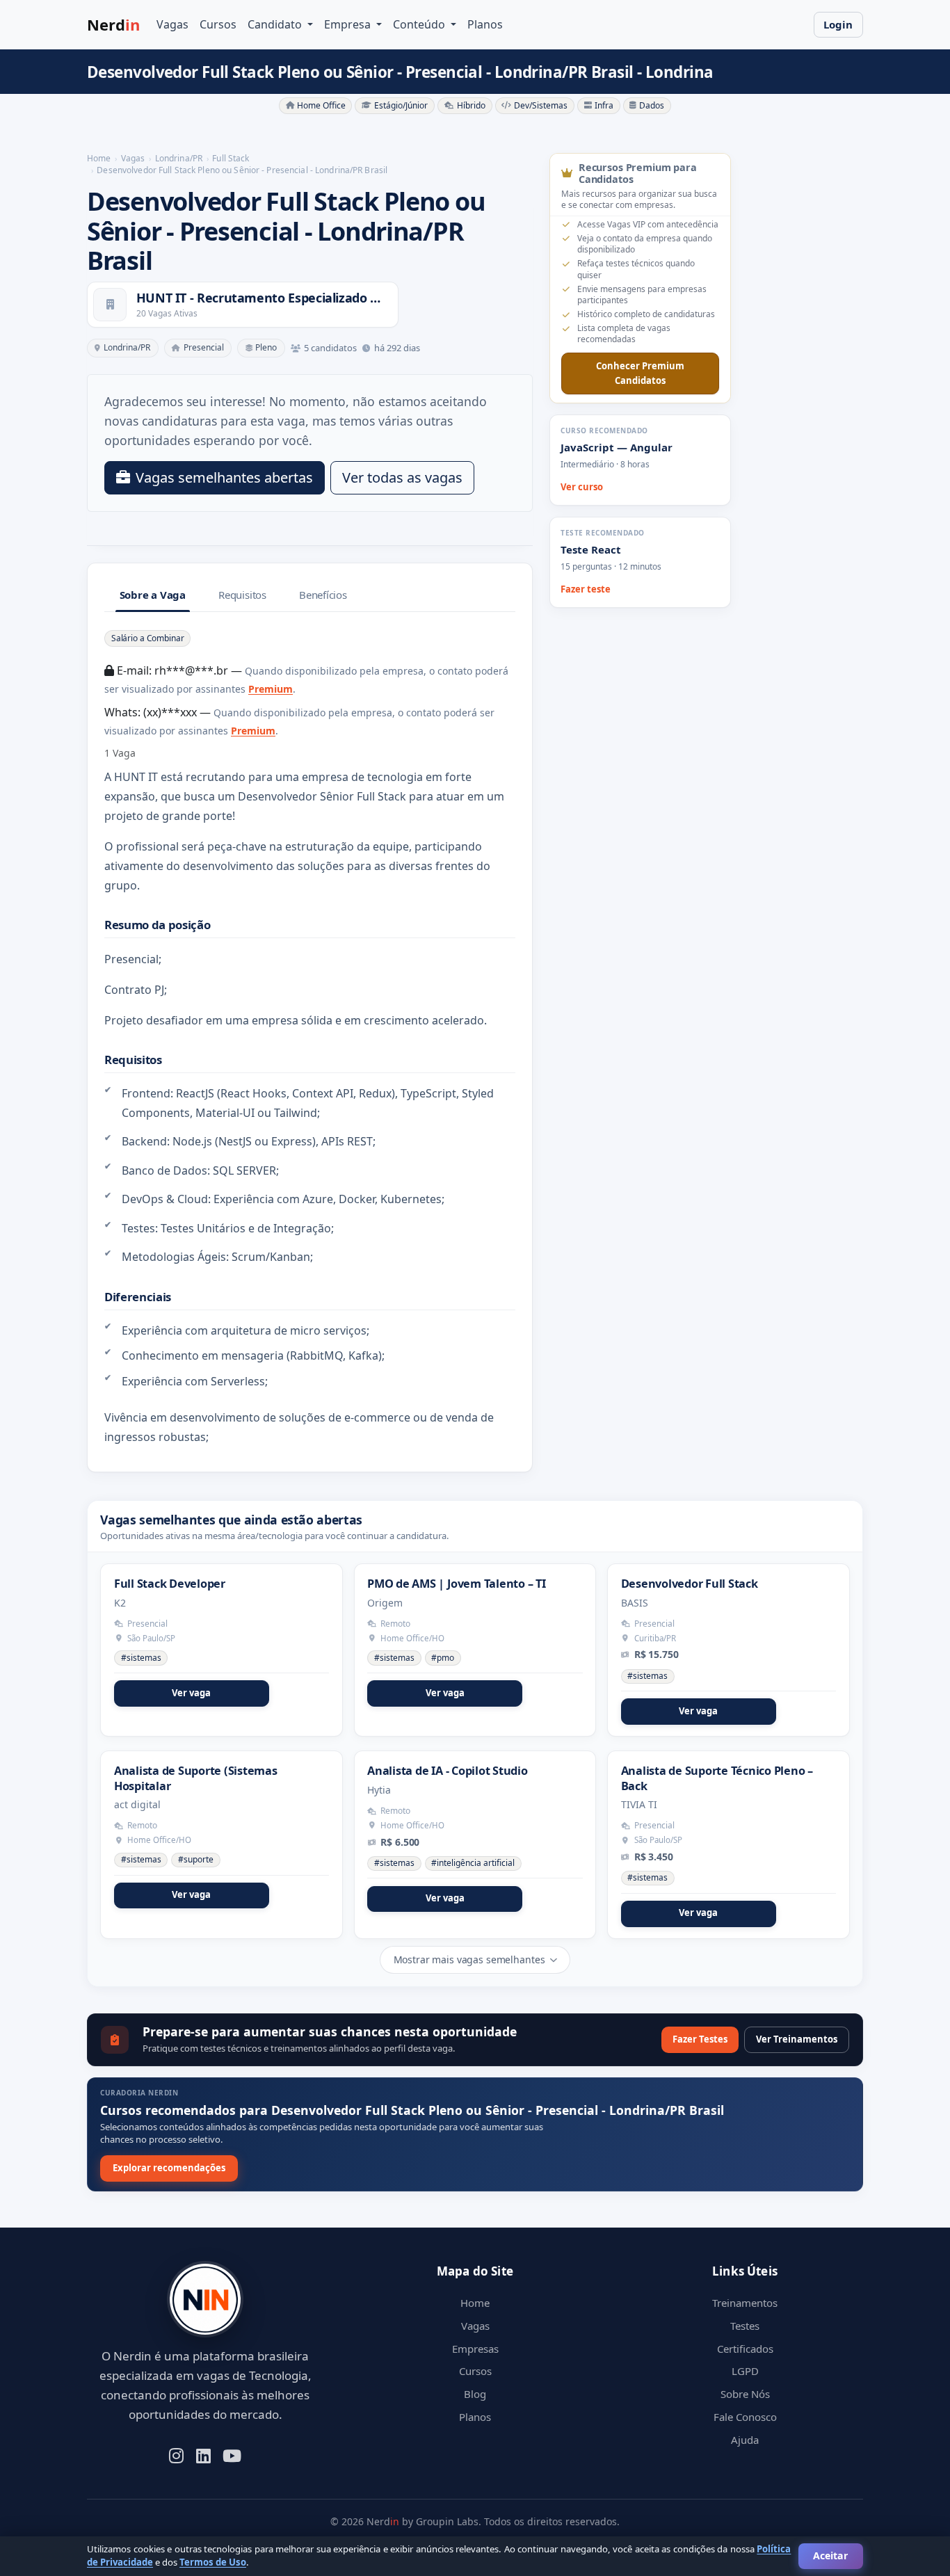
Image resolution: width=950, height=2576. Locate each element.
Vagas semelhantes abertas (224, 477)
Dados (652, 105)
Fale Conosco (745, 2417)
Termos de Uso (213, 2562)
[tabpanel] (310, 1038)
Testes (745, 2326)
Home (475, 2303)
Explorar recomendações (169, 2168)
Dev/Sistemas (541, 105)
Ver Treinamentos (797, 2039)
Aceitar (830, 2555)
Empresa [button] (349, 24)
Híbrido (471, 105)
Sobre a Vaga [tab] (153, 595)
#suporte (196, 1859)
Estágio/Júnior (401, 105)
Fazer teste (586, 589)
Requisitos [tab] (242, 595)
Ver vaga (191, 1693)
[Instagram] (176, 2454)
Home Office (321, 105)
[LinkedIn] (203, 2454)
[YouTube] (232, 2454)
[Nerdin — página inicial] (205, 2300)
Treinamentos (745, 2303)
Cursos (218, 24)
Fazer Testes (700, 2039)
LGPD (745, 2371)
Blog (475, 2394)
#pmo (443, 1658)
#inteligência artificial (473, 1863)
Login (838, 24)
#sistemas (141, 1658)
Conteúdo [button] (420, 24)
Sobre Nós (745, 2394)
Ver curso (582, 487)
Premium (271, 689)
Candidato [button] (276, 24)
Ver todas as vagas (402, 477)
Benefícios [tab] (323, 595)
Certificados (745, 2349)
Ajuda (745, 2440)
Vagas (172, 24)
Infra (604, 105)
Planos (485, 24)
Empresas (475, 2349)
